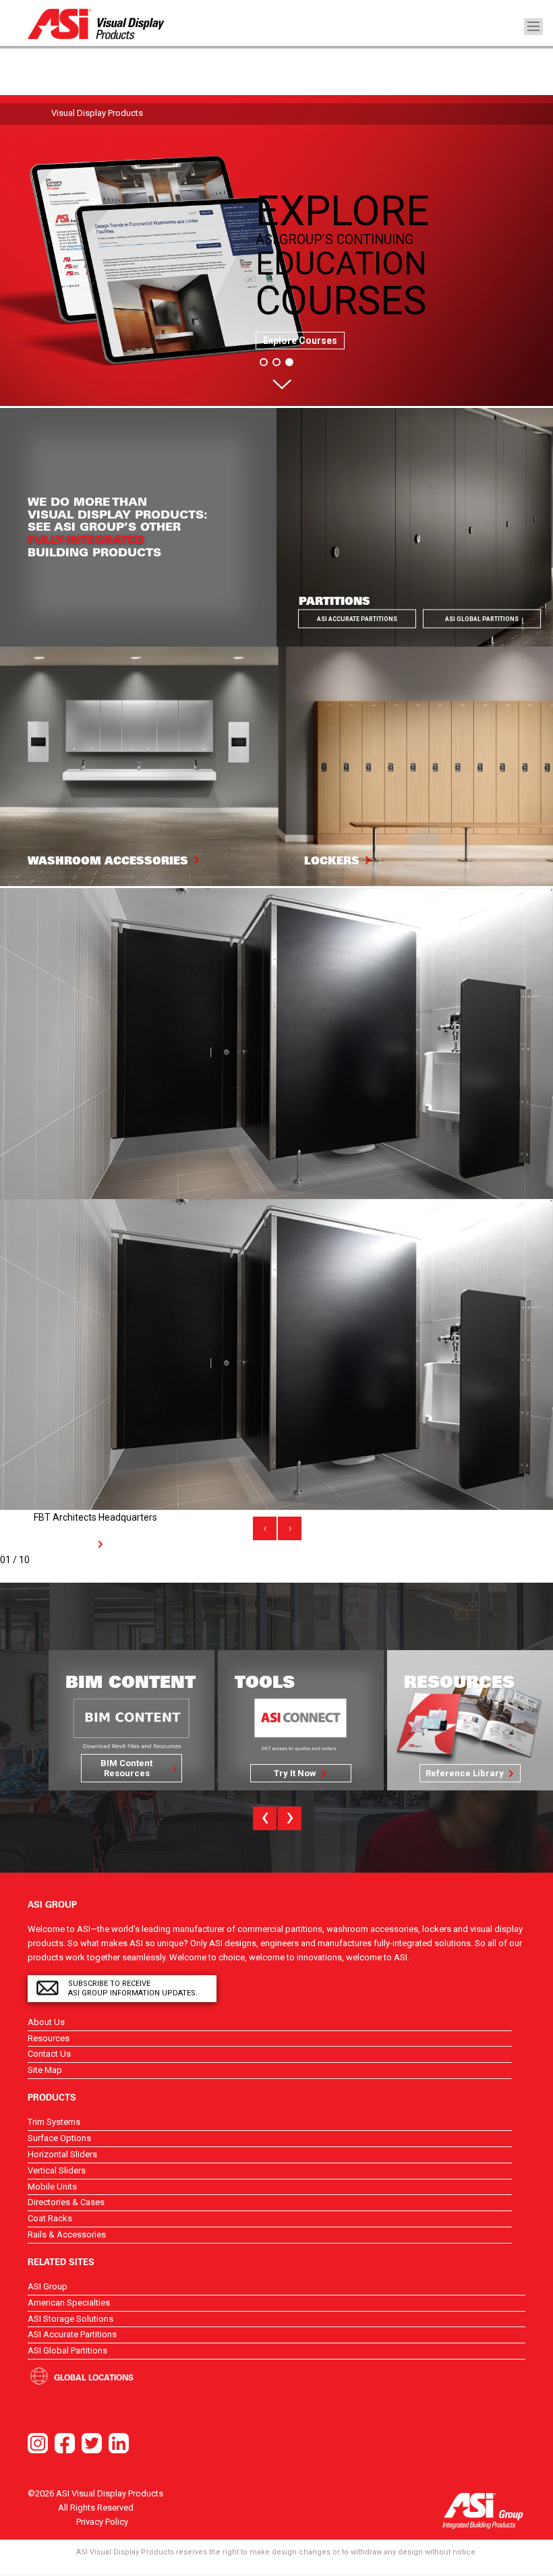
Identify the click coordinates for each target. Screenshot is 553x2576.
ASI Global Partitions (482, 619)
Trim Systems (54, 2122)
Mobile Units (52, 2187)
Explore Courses (300, 341)
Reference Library (295, 1773)
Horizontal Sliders (62, 2154)
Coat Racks (50, 2218)
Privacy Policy (102, 2522)
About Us (46, 2022)
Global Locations (94, 2377)
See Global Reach (465, 1773)
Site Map (45, 2070)
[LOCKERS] (415, 765)
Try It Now (126, 1773)
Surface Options (59, 2138)
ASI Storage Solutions (70, 2319)
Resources (49, 2038)
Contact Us (49, 2054)
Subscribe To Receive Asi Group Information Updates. (133, 1988)
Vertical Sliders (57, 2170)
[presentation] (265, 1528)
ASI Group (48, 2286)
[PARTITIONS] (415, 527)
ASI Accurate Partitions (357, 619)
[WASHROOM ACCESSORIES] (138, 765)
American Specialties (69, 2303)
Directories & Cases (66, 2202)
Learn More (67, 1544)
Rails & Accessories (67, 2234)
